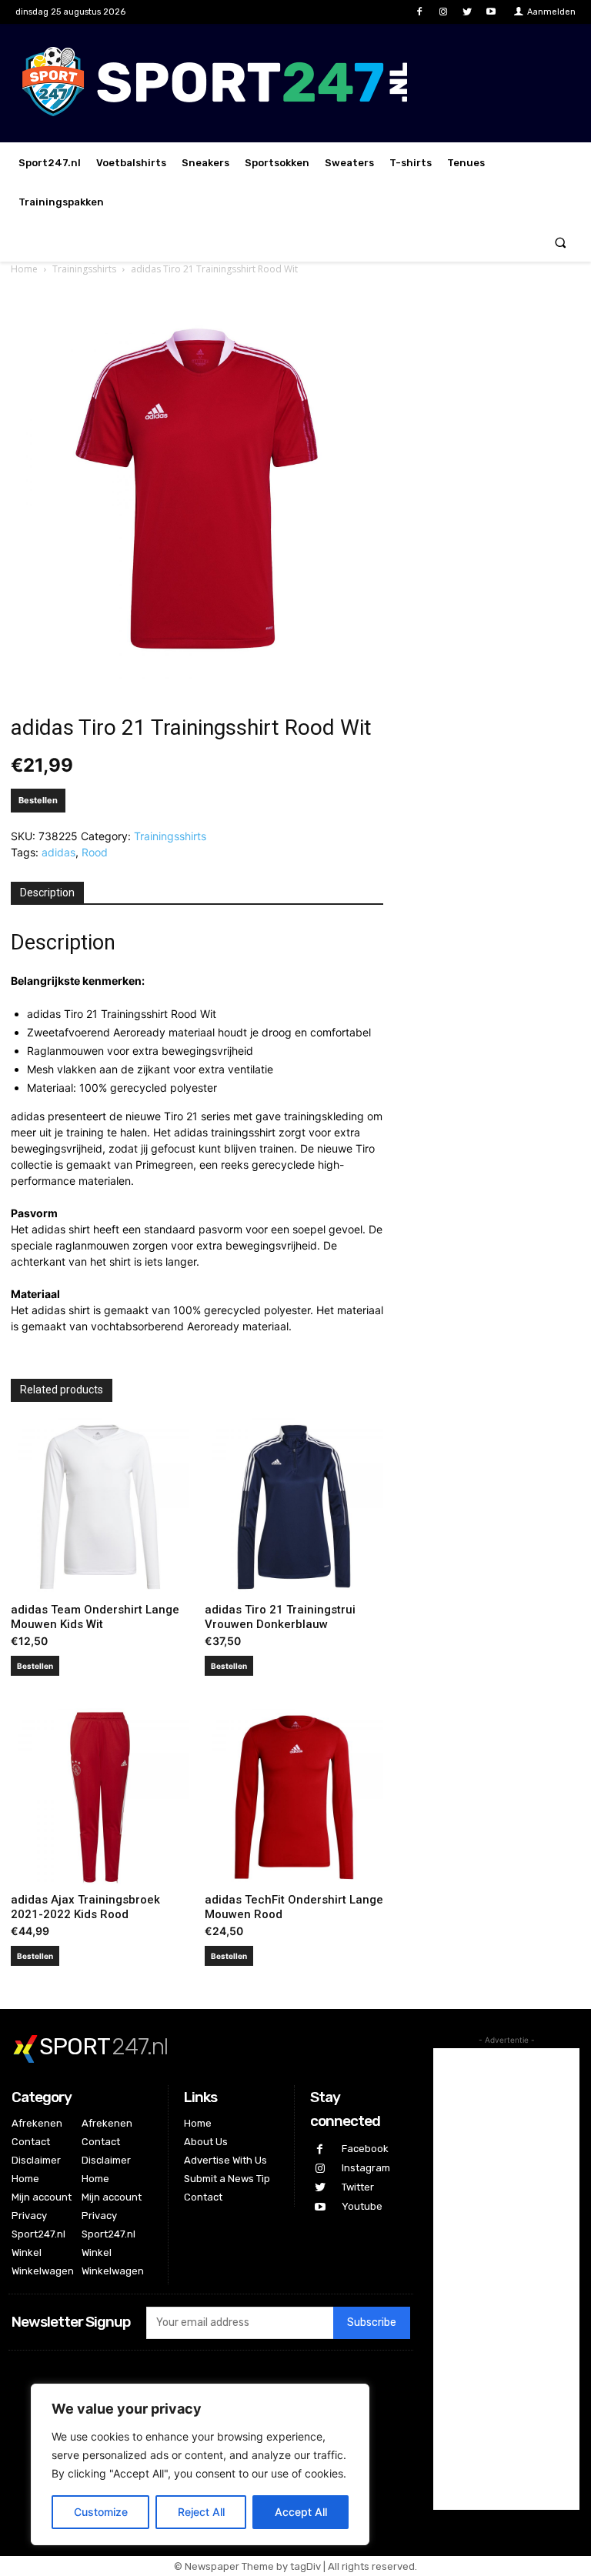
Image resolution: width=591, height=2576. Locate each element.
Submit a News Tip (227, 2179)
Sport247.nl (38, 2234)
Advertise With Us (225, 2160)
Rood (95, 852)
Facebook (365, 2149)
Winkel (27, 2252)
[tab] (47, 893)
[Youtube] (491, 12)
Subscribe (372, 2322)
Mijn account (42, 2197)
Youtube (362, 2206)
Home (24, 269)
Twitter (358, 2187)
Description (47, 893)
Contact (31, 2142)
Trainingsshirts (84, 269)
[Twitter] (467, 12)
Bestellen (38, 800)
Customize (101, 2512)
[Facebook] (419, 12)
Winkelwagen (43, 2271)
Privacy (29, 2216)
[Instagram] (443, 12)
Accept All (301, 2512)
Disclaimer (36, 2160)
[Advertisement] (506, 2279)
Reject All (201, 2512)
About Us (206, 2142)
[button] (561, 242)
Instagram (366, 2168)
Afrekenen (37, 2123)
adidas (58, 852)
